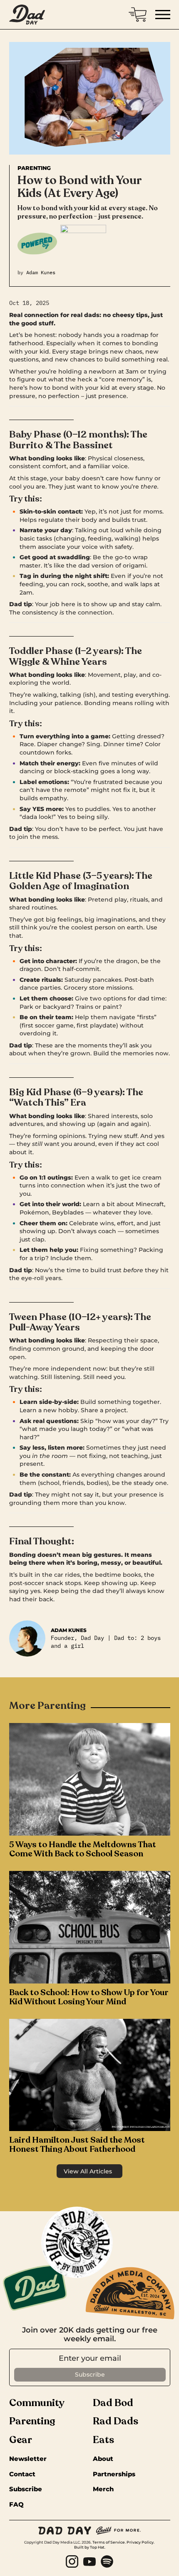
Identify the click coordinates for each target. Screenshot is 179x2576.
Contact (22, 2474)
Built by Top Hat (89, 2547)
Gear (21, 2440)
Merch (103, 2489)
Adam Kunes (41, 272)
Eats (103, 2440)
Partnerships (114, 2474)
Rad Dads (116, 2421)
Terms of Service (109, 2542)
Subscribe (26, 2489)
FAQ (16, 2505)
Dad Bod (113, 2403)
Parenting (34, 168)
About (103, 2459)
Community (37, 2403)
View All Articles (88, 2171)
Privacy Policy (140, 2542)
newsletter (28, 2459)
